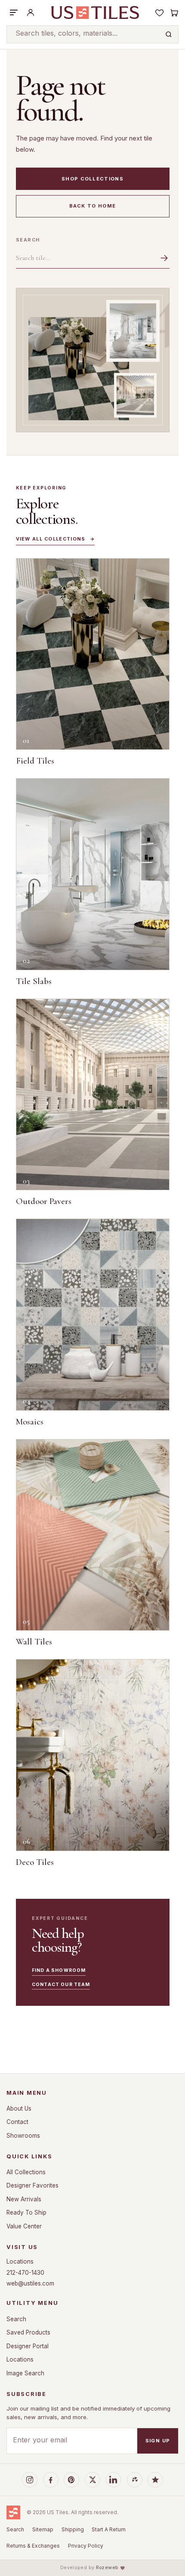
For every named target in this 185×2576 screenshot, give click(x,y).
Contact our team (61, 1985)
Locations (20, 2261)
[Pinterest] (71, 2480)
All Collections (26, 2172)
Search (28, 240)
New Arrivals (24, 2199)
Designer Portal (28, 2346)
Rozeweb (107, 2568)
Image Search (25, 2373)
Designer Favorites (32, 2185)
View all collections (55, 539)
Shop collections (92, 179)
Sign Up (158, 2441)
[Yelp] (135, 2480)
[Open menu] (14, 12)
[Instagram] (30, 2480)
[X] (92, 2480)
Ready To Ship (26, 2212)
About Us (19, 2108)
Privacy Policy (86, 2546)
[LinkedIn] (114, 2480)
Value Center (24, 2226)
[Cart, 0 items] (174, 12)
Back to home (93, 206)
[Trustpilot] (155, 2480)
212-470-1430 (25, 2273)
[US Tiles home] (95, 12)
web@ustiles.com (30, 2283)
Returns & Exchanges (33, 2546)
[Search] (169, 34)
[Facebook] (51, 2480)
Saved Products (28, 2332)
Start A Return (109, 2529)
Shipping (73, 2529)
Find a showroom (59, 1970)
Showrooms (23, 2136)
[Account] (31, 12)
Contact (17, 2122)
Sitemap (43, 2529)
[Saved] (160, 12)
